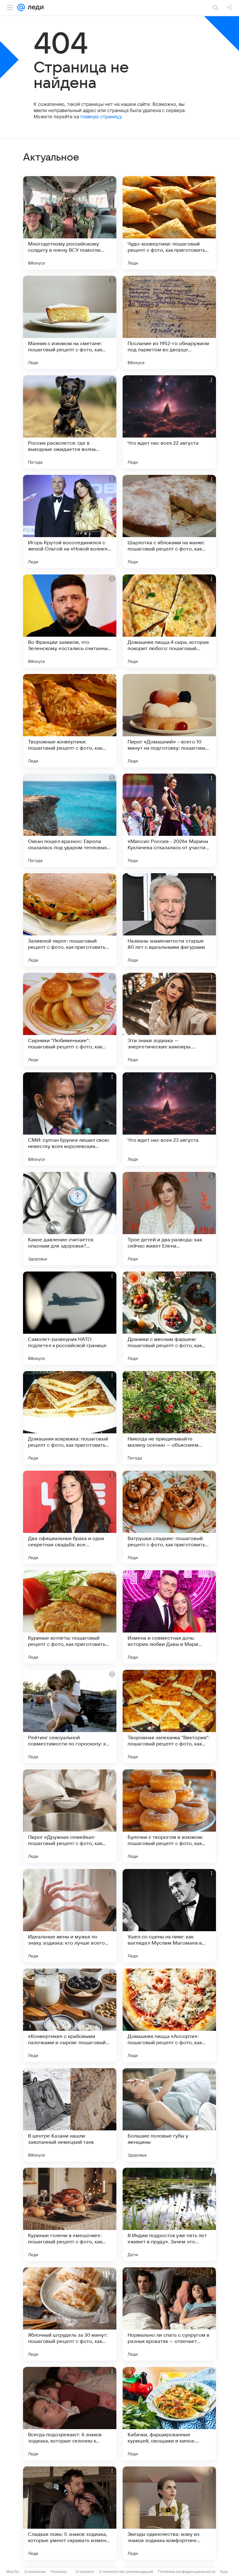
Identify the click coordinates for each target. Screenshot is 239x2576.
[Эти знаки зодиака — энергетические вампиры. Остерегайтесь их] (169, 1019)
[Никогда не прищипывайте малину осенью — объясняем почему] (169, 1418)
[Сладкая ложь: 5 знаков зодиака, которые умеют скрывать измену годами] (70, 2513)
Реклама (59, 2571)
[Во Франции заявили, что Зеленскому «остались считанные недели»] (70, 621)
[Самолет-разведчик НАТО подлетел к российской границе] (70, 1318)
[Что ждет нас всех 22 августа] (169, 422)
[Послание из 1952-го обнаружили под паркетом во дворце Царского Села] (169, 322)
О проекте (85, 2571)
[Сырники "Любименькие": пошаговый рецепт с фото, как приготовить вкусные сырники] (70, 1019)
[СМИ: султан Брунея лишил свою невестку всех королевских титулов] (70, 1119)
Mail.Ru (13, 2571)
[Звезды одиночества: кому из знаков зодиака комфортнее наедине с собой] (169, 2513)
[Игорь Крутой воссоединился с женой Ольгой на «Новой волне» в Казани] (70, 522)
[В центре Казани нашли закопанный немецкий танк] (70, 2115)
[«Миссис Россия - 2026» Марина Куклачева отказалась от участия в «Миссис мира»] (169, 820)
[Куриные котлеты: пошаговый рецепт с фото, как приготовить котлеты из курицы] (70, 1617)
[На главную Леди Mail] (34, 7)
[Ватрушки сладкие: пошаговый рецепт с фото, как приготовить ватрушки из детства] (169, 1517)
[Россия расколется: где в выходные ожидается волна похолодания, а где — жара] (70, 422)
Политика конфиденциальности (187, 2571)
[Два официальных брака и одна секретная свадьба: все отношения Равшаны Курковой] (70, 1517)
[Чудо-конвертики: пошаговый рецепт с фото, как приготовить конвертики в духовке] (169, 223)
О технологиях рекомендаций (126, 2571)
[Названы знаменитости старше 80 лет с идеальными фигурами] (169, 920)
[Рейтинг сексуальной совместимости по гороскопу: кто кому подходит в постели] (70, 1717)
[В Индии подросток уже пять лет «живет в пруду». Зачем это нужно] (169, 2214)
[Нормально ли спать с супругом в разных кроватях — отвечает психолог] (169, 2314)
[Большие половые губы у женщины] (169, 2115)
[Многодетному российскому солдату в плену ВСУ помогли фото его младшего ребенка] (70, 223)
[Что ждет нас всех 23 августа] (169, 1119)
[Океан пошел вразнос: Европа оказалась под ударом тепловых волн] (70, 820)
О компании (35, 2571)
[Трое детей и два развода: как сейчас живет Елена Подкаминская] (169, 1219)
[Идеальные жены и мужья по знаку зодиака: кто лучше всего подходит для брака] (70, 1916)
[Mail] (21, 7)
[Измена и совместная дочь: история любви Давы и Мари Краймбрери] (169, 1617)
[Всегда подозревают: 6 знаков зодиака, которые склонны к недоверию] (70, 2414)
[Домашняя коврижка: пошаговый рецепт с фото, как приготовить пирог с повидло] (70, 1418)
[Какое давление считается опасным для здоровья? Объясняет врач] (70, 1219)
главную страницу (101, 117)
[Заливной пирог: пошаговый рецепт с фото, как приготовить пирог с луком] (70, 920)
